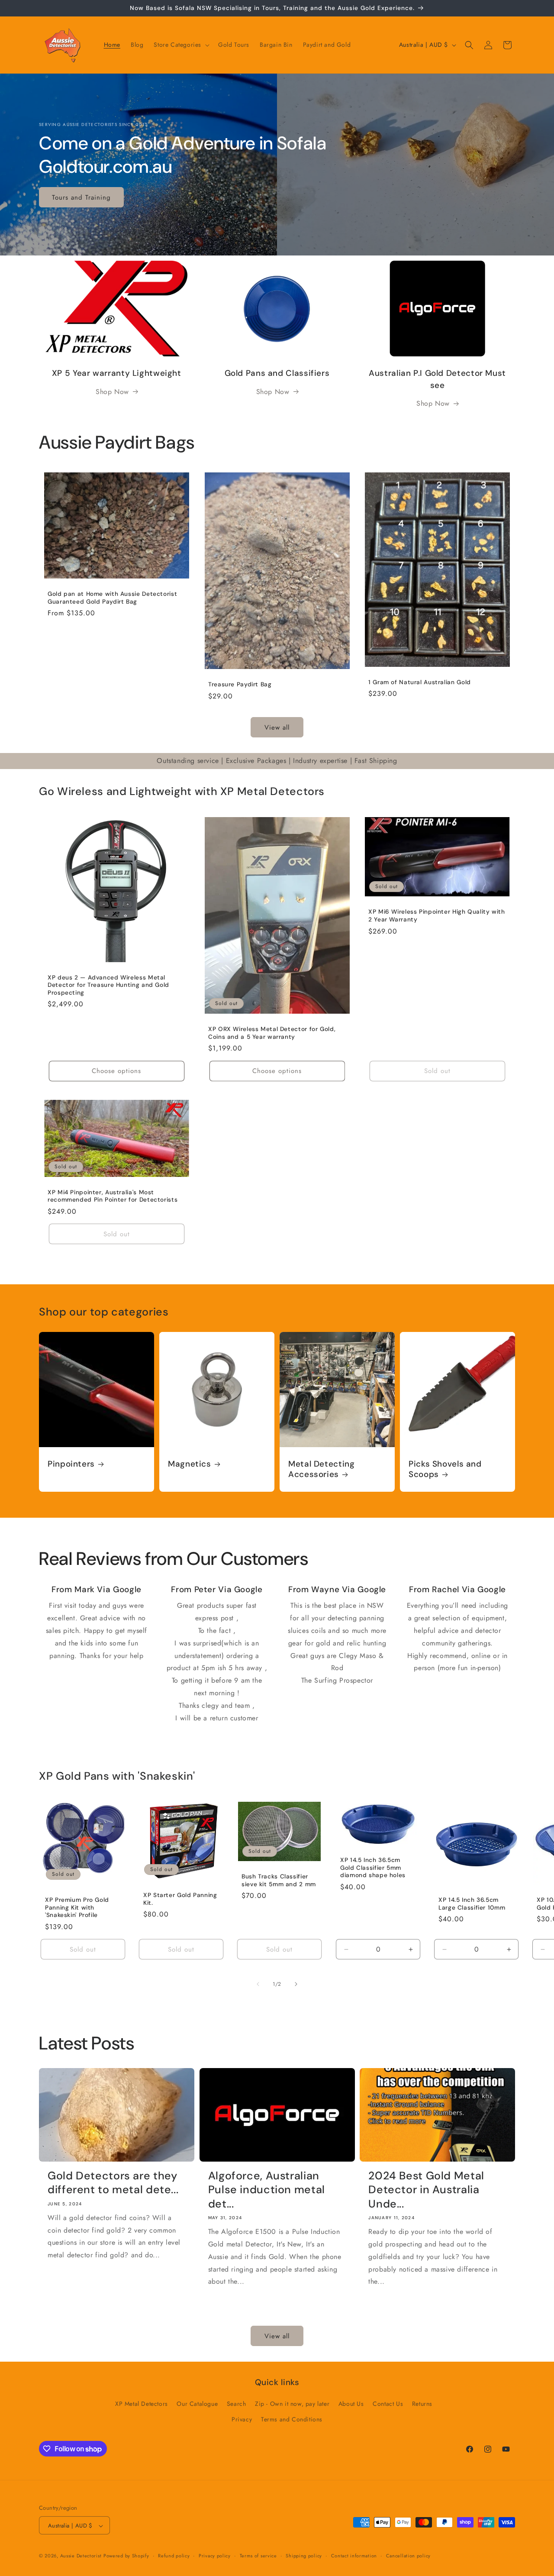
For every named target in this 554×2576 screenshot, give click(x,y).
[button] (181, 45)
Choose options (116, 1071)
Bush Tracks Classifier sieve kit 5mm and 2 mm (279, 1880)
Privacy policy (215, 2556)
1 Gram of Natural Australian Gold (420, 682)
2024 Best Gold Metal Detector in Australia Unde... (426, 2190)
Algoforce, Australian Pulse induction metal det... (267, 2190)
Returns (422, 2404)
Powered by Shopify (126, 2556)
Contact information (354, 2556)
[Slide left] (258, 1984)
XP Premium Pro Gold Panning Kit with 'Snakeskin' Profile (77, 1907)
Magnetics (190, 1464)
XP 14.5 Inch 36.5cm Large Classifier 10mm (472, 1904)
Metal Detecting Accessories (321, 1469)
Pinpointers (71, 1464)
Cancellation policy (408, 2556)
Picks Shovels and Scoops (445, 1469)
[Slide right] (296, 1984)
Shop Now (112, 392)
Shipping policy (304, 2556)
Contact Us (388, 2404)
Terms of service (258, 2556)
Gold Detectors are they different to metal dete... (113, 2183)
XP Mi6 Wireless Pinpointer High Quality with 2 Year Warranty (437, 916)
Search (237, 2404)
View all (277, 727)
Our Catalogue (197, 2404)
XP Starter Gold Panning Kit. (180, 1899)
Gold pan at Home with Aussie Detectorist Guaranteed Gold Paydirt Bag (112, 598)
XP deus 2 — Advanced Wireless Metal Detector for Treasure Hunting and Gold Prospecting (108, 985)
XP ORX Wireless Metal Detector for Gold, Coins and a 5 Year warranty (272, 1033)
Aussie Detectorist (81, 2556)
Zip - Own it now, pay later (292, 2404)
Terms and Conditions (292, 2419)
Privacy (242, 2419)
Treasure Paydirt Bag (240, 684)
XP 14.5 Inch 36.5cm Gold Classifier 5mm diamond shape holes (373, 1868)
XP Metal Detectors (142, 2404)
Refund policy (174, 2556)
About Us (351, 2404)
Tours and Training (81, 197)
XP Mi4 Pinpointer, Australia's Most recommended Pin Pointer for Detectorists (113, 1196)
